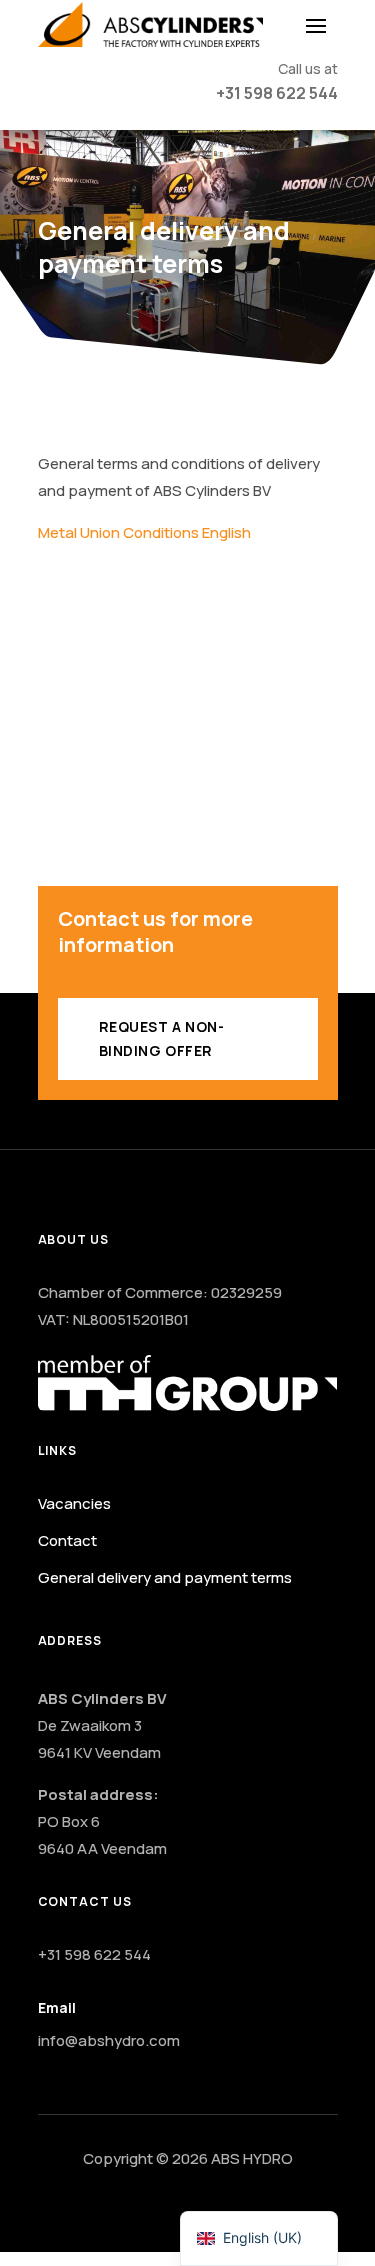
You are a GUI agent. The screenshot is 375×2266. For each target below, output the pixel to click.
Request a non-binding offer (162, 1038)
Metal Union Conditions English (144, 532)
